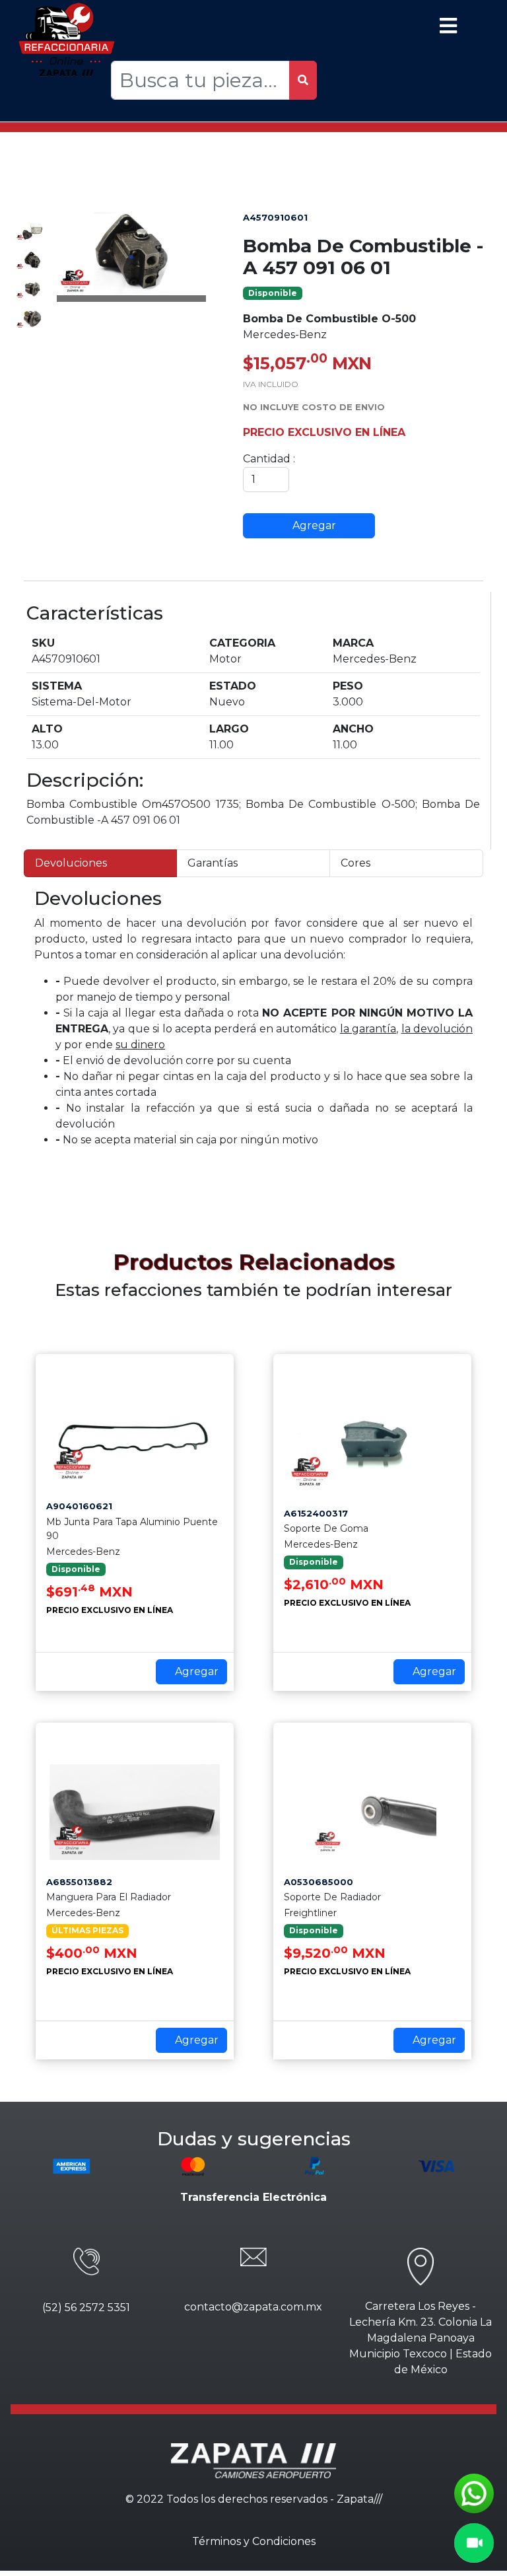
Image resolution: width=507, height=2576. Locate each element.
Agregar (313, 525)
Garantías (213, 863)
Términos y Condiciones (254, 2541)
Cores (355, 863)
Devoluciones (71, 863)
